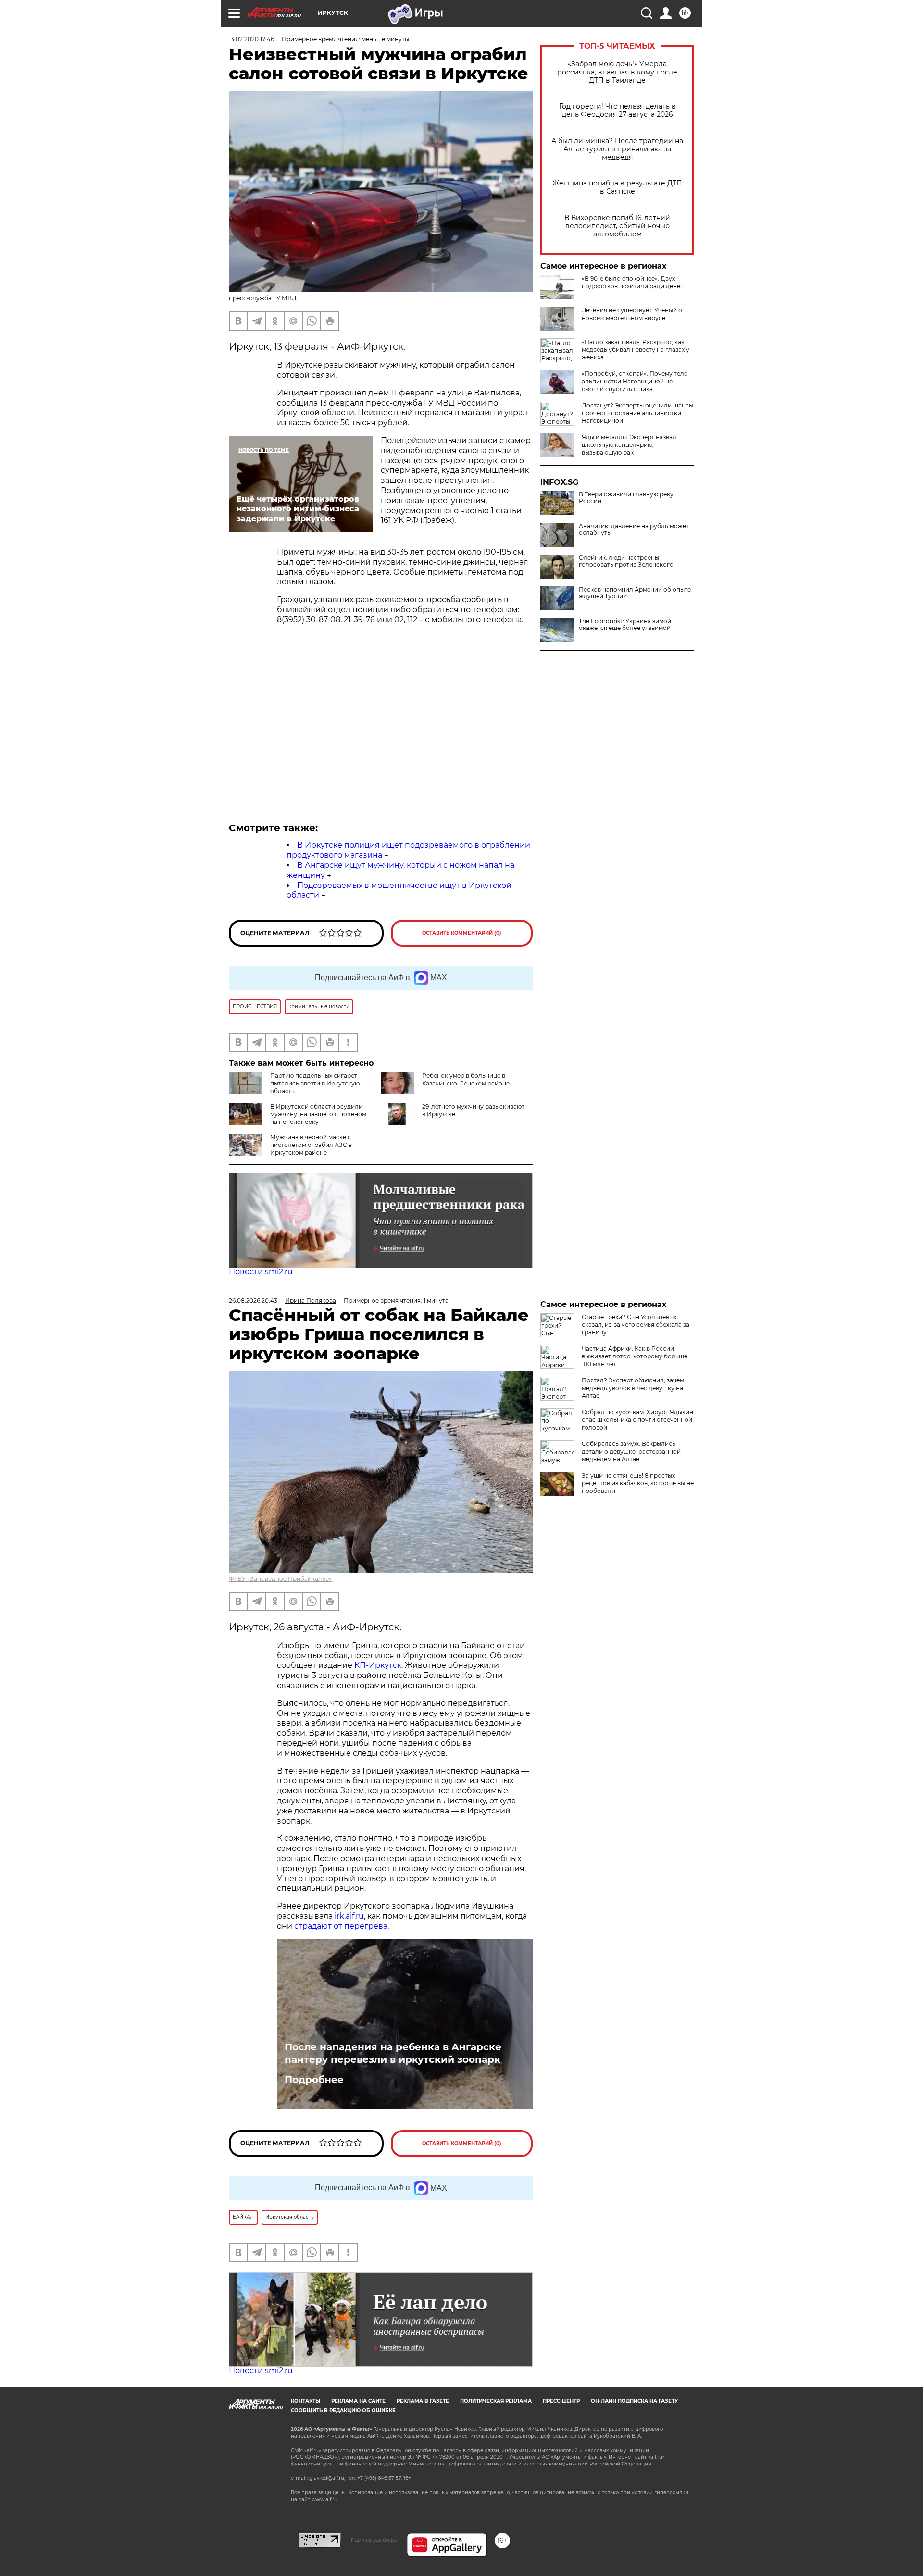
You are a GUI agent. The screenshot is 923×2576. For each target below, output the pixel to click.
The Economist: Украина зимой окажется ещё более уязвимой (625, 625)
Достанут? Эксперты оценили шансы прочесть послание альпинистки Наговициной (637, 413)
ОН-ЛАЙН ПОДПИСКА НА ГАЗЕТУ (634, 2401)
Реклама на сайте (358, 2401)
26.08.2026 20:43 (253, 1300)
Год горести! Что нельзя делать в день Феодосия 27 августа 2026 (617, 111)
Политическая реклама (496, 2401)
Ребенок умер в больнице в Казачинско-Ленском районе (466, 1079)
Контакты (306, 2401)
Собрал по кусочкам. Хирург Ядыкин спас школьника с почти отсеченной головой (637, 1420)
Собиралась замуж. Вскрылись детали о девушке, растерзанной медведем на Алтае (631, 1451)
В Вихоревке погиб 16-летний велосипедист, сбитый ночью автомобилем (617, 226)
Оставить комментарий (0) (462, 933)
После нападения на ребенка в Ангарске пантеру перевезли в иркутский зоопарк (393, 2053)
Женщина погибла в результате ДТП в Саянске (617, 187)
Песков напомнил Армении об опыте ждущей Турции (635, 593)
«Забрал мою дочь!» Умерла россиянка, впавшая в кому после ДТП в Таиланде (617, 72)
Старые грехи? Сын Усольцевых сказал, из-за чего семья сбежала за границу (636, 1325)
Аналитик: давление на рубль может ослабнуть (634, 530)
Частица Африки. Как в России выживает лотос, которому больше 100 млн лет (635, 1356)
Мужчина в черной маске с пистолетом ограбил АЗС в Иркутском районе (311, 1145)
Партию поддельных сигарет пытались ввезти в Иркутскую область (315, 1083)
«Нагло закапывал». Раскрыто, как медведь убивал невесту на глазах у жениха (636, 350)
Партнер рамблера (374, 2540)
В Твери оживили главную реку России (626, 498)
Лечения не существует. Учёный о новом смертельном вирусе (632, 314)
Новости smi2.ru (261, 1272)
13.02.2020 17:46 (251, 39)
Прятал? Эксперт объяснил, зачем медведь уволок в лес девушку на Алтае (633, 1388)
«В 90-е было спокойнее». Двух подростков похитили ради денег (632, 282)
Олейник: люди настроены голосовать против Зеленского (626, 561)
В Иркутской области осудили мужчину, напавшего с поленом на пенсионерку (318, 1114)
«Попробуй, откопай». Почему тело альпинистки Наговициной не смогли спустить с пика (635, 381)
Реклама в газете (423, 2401)
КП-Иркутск (378, 1665)
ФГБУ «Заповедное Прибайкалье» (280, 1579)
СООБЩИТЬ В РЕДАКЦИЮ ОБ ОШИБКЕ (343, 2410)
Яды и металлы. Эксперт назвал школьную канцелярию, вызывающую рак (629, 445)
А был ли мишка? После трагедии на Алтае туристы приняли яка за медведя (617, 149)
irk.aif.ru (349, 1916)
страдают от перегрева (341, 1926)
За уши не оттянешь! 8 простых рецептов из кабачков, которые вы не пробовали (638, 1483)
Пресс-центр (561, 2401)
